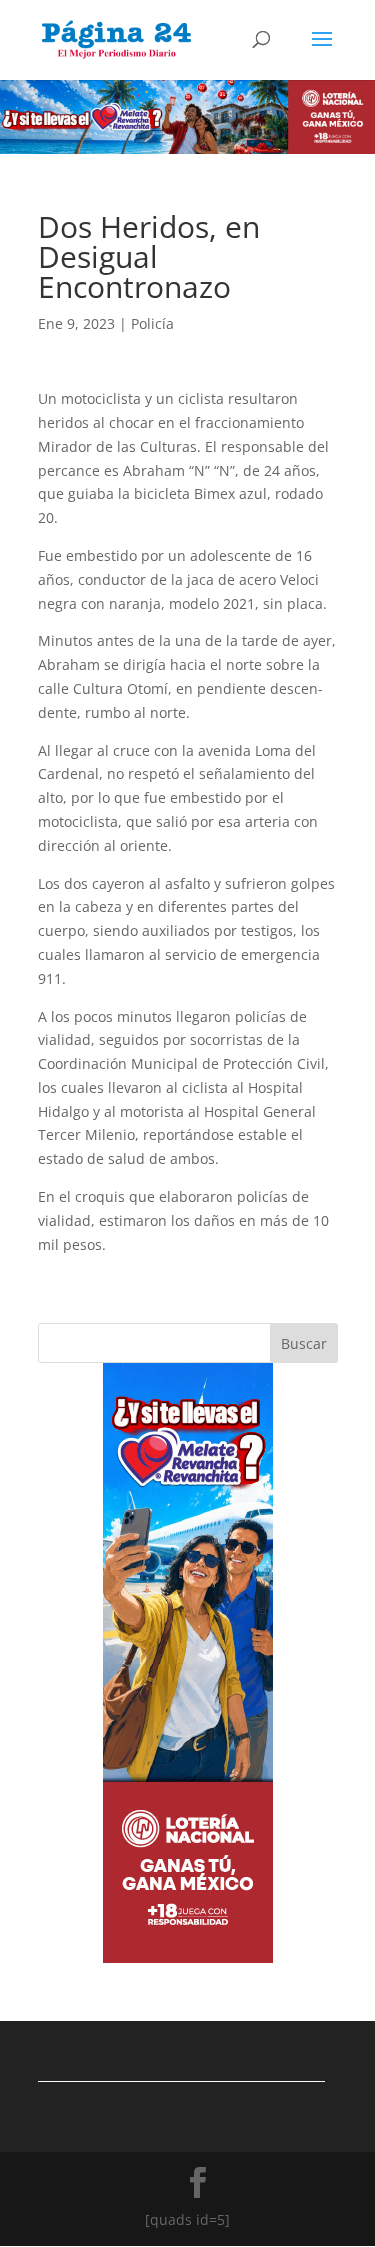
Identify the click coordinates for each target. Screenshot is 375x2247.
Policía (152, 323)
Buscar (304, 1343)
